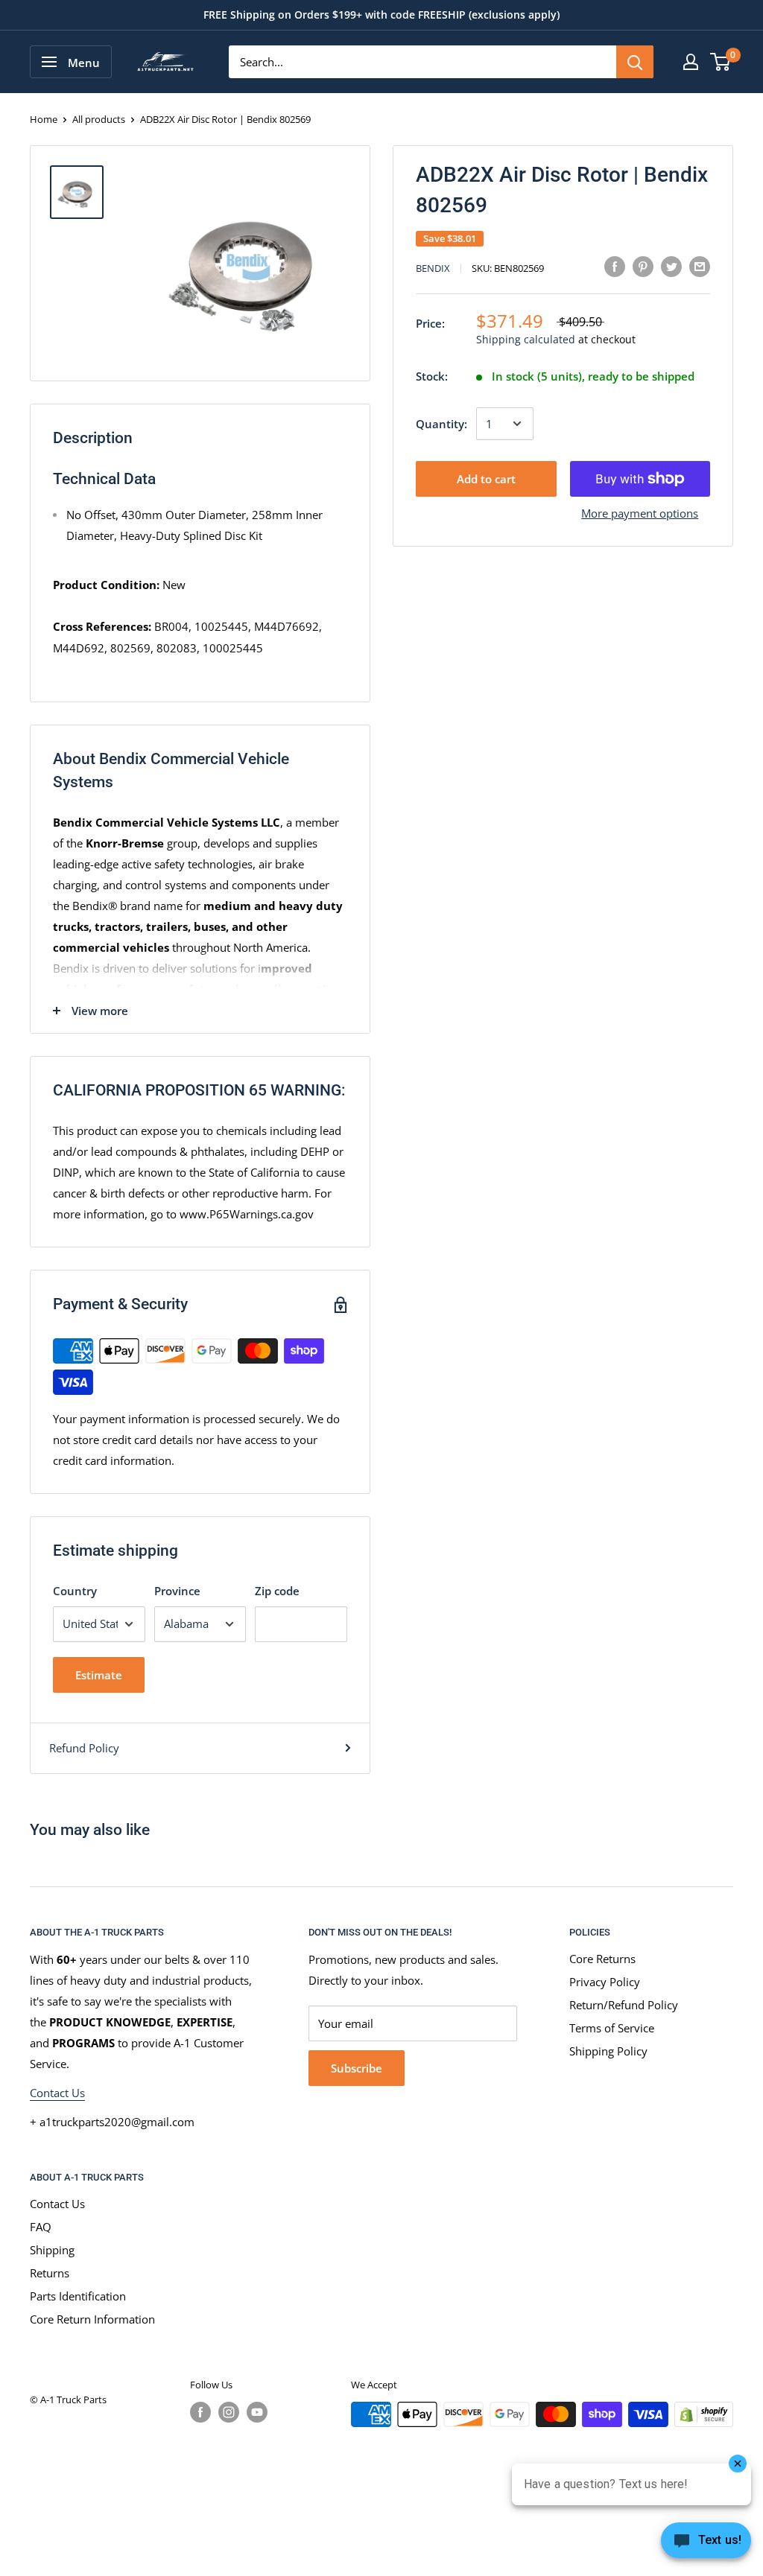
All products (99, 119)
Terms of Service (612, 2028)
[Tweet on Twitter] (671, 266)
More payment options (640, 513)
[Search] (635, 62)
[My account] (691, 62)
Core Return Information (92, 2319)
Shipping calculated (526, 339)
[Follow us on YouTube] (257, 2412)
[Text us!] (706, 2545)
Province (177, 1591)
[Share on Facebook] (615, 266)
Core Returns (602, 1959)
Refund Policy (84, 1748)
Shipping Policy (608, 2051)
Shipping (52, 2250)
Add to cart (486, 479)
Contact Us (57, 2093)
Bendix (433, 268)
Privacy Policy (605, 1982)
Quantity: (441, 424)
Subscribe (357, 2068)
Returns (50, 2273)
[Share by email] (700, 266)
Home (44, 119)
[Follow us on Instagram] (229, 2412)
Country (75, 1591)
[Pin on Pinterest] (643, 266)
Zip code (277, 1591)
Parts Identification (78, 2296)
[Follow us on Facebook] (200, 2412)
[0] (721, 62)
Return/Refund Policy (624, 2005)
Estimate (99, 1675)
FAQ (41, 2227)
